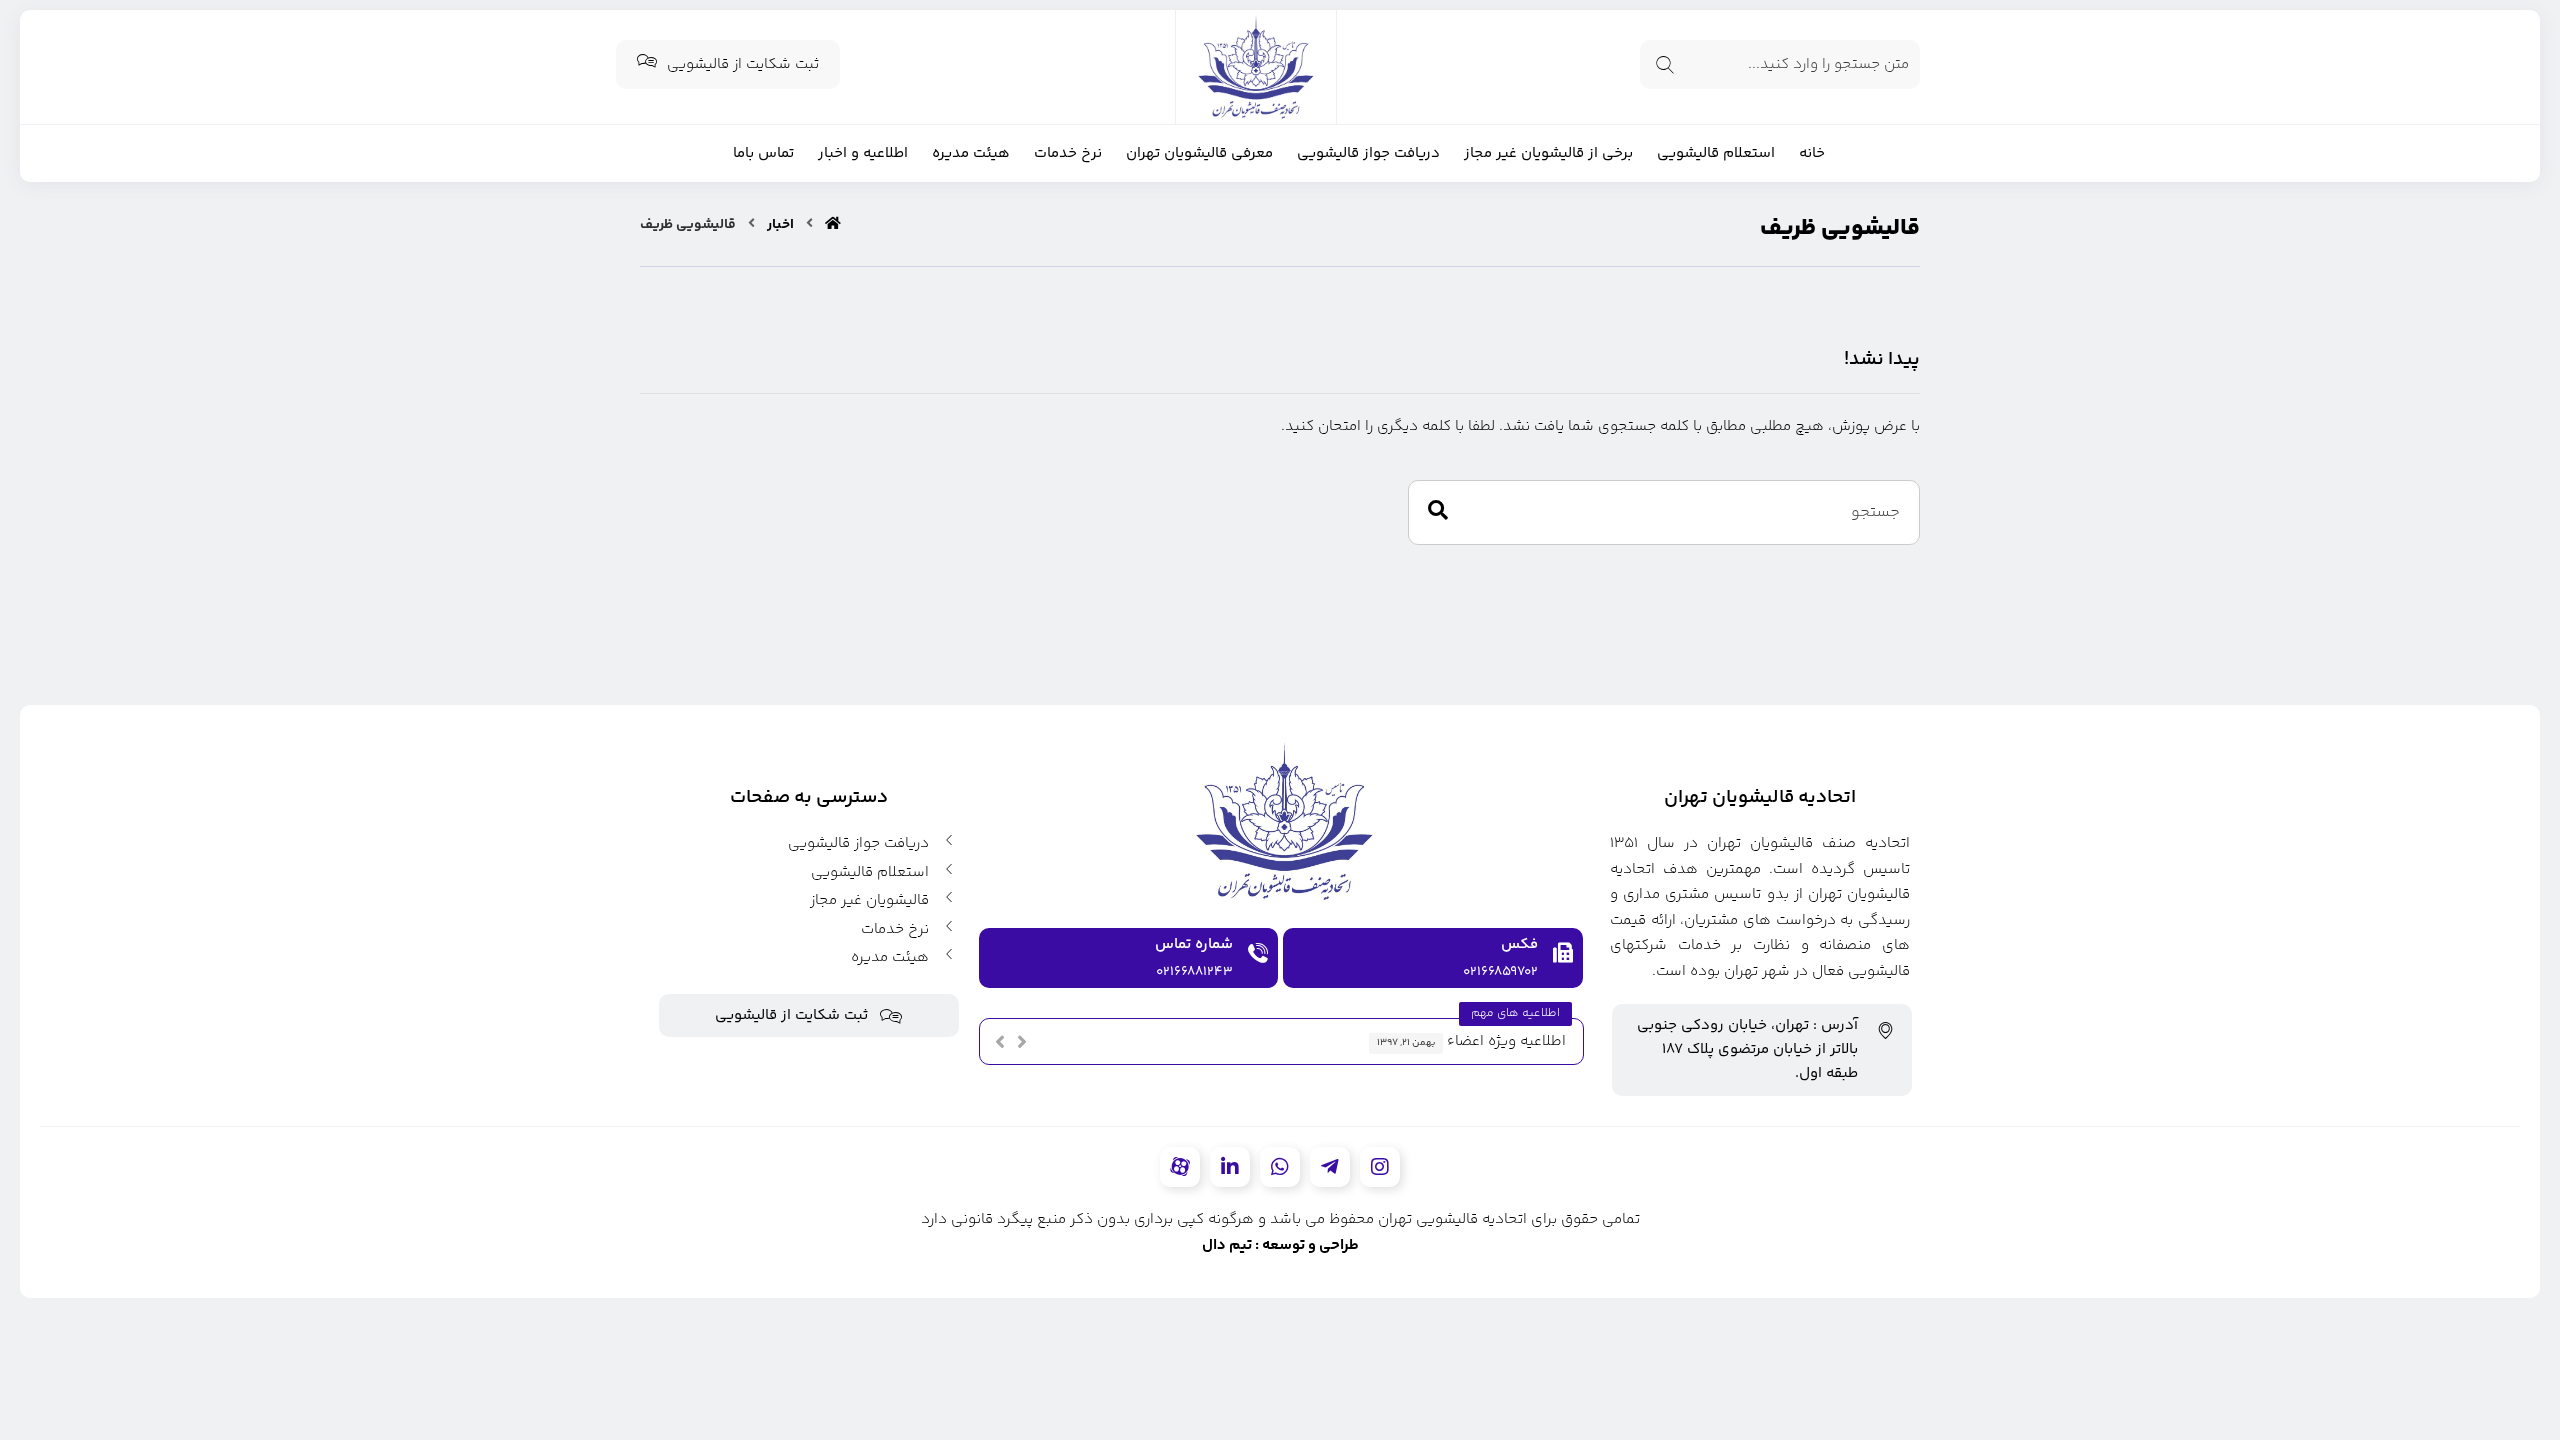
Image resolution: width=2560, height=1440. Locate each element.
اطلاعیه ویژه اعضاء (1506, 1041)
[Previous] (1000, 1042)
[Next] (1022, 1042)
